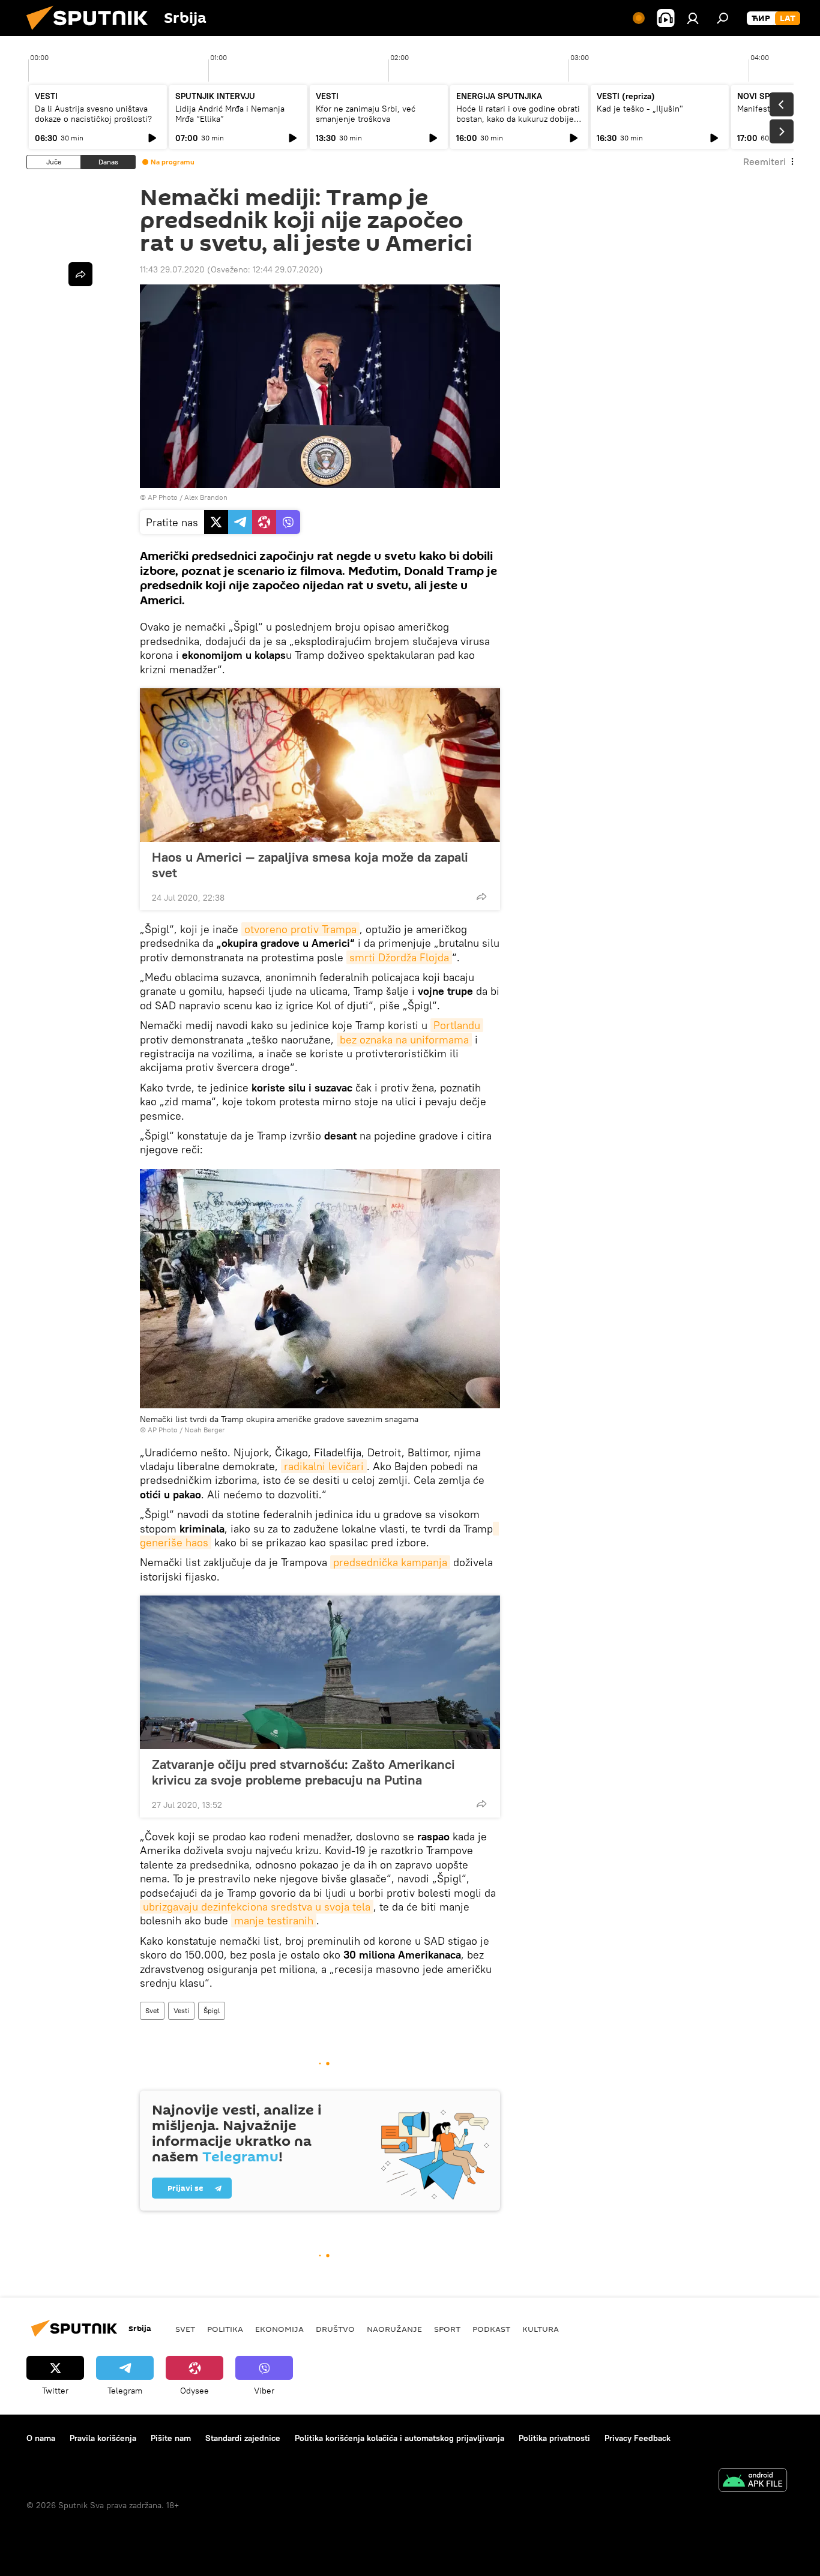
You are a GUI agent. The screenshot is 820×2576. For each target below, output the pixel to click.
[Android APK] (753, 2481)
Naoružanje (394, 2329)
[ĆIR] (761, 19)
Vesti (181, 2010)
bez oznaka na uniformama (404, 1040)
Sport (447, 2329)
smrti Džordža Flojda (399, 957)
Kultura (541, 2329)
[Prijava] (693, 18)
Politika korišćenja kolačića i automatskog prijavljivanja (399, 2438)
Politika (225, 2329)
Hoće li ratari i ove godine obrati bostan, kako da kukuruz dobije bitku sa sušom (518, 119)
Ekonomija (279, 2329)
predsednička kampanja (390, 1562)
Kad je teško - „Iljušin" (640, 109)
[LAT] (788, 19)
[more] (481, 896)
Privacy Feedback (638, 2438)
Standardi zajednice (243, 2438)
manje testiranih (274, 1920)
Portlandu (457, 1025)
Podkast (491, 2329)
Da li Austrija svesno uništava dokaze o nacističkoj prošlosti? (93, 114)
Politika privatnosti (554, 2438)
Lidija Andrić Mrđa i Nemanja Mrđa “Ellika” (230, 114)
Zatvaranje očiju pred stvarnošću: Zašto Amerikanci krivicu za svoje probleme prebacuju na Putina (303, 1772)
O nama (41, 2438)
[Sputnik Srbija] (92, 33)
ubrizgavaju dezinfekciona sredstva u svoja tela (257, 1907)
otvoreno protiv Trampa (300, 929)
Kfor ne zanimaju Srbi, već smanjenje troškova (366, 114)
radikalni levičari (324, 1466)
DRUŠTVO (335, 2329)
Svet (152, 2010)
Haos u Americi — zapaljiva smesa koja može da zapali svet (310, 865)
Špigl (212, 2010)
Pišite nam (171, 2438)
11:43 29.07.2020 (172, 269)
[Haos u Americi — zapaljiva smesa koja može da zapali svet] (320, 765)
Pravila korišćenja (103, 2438)
